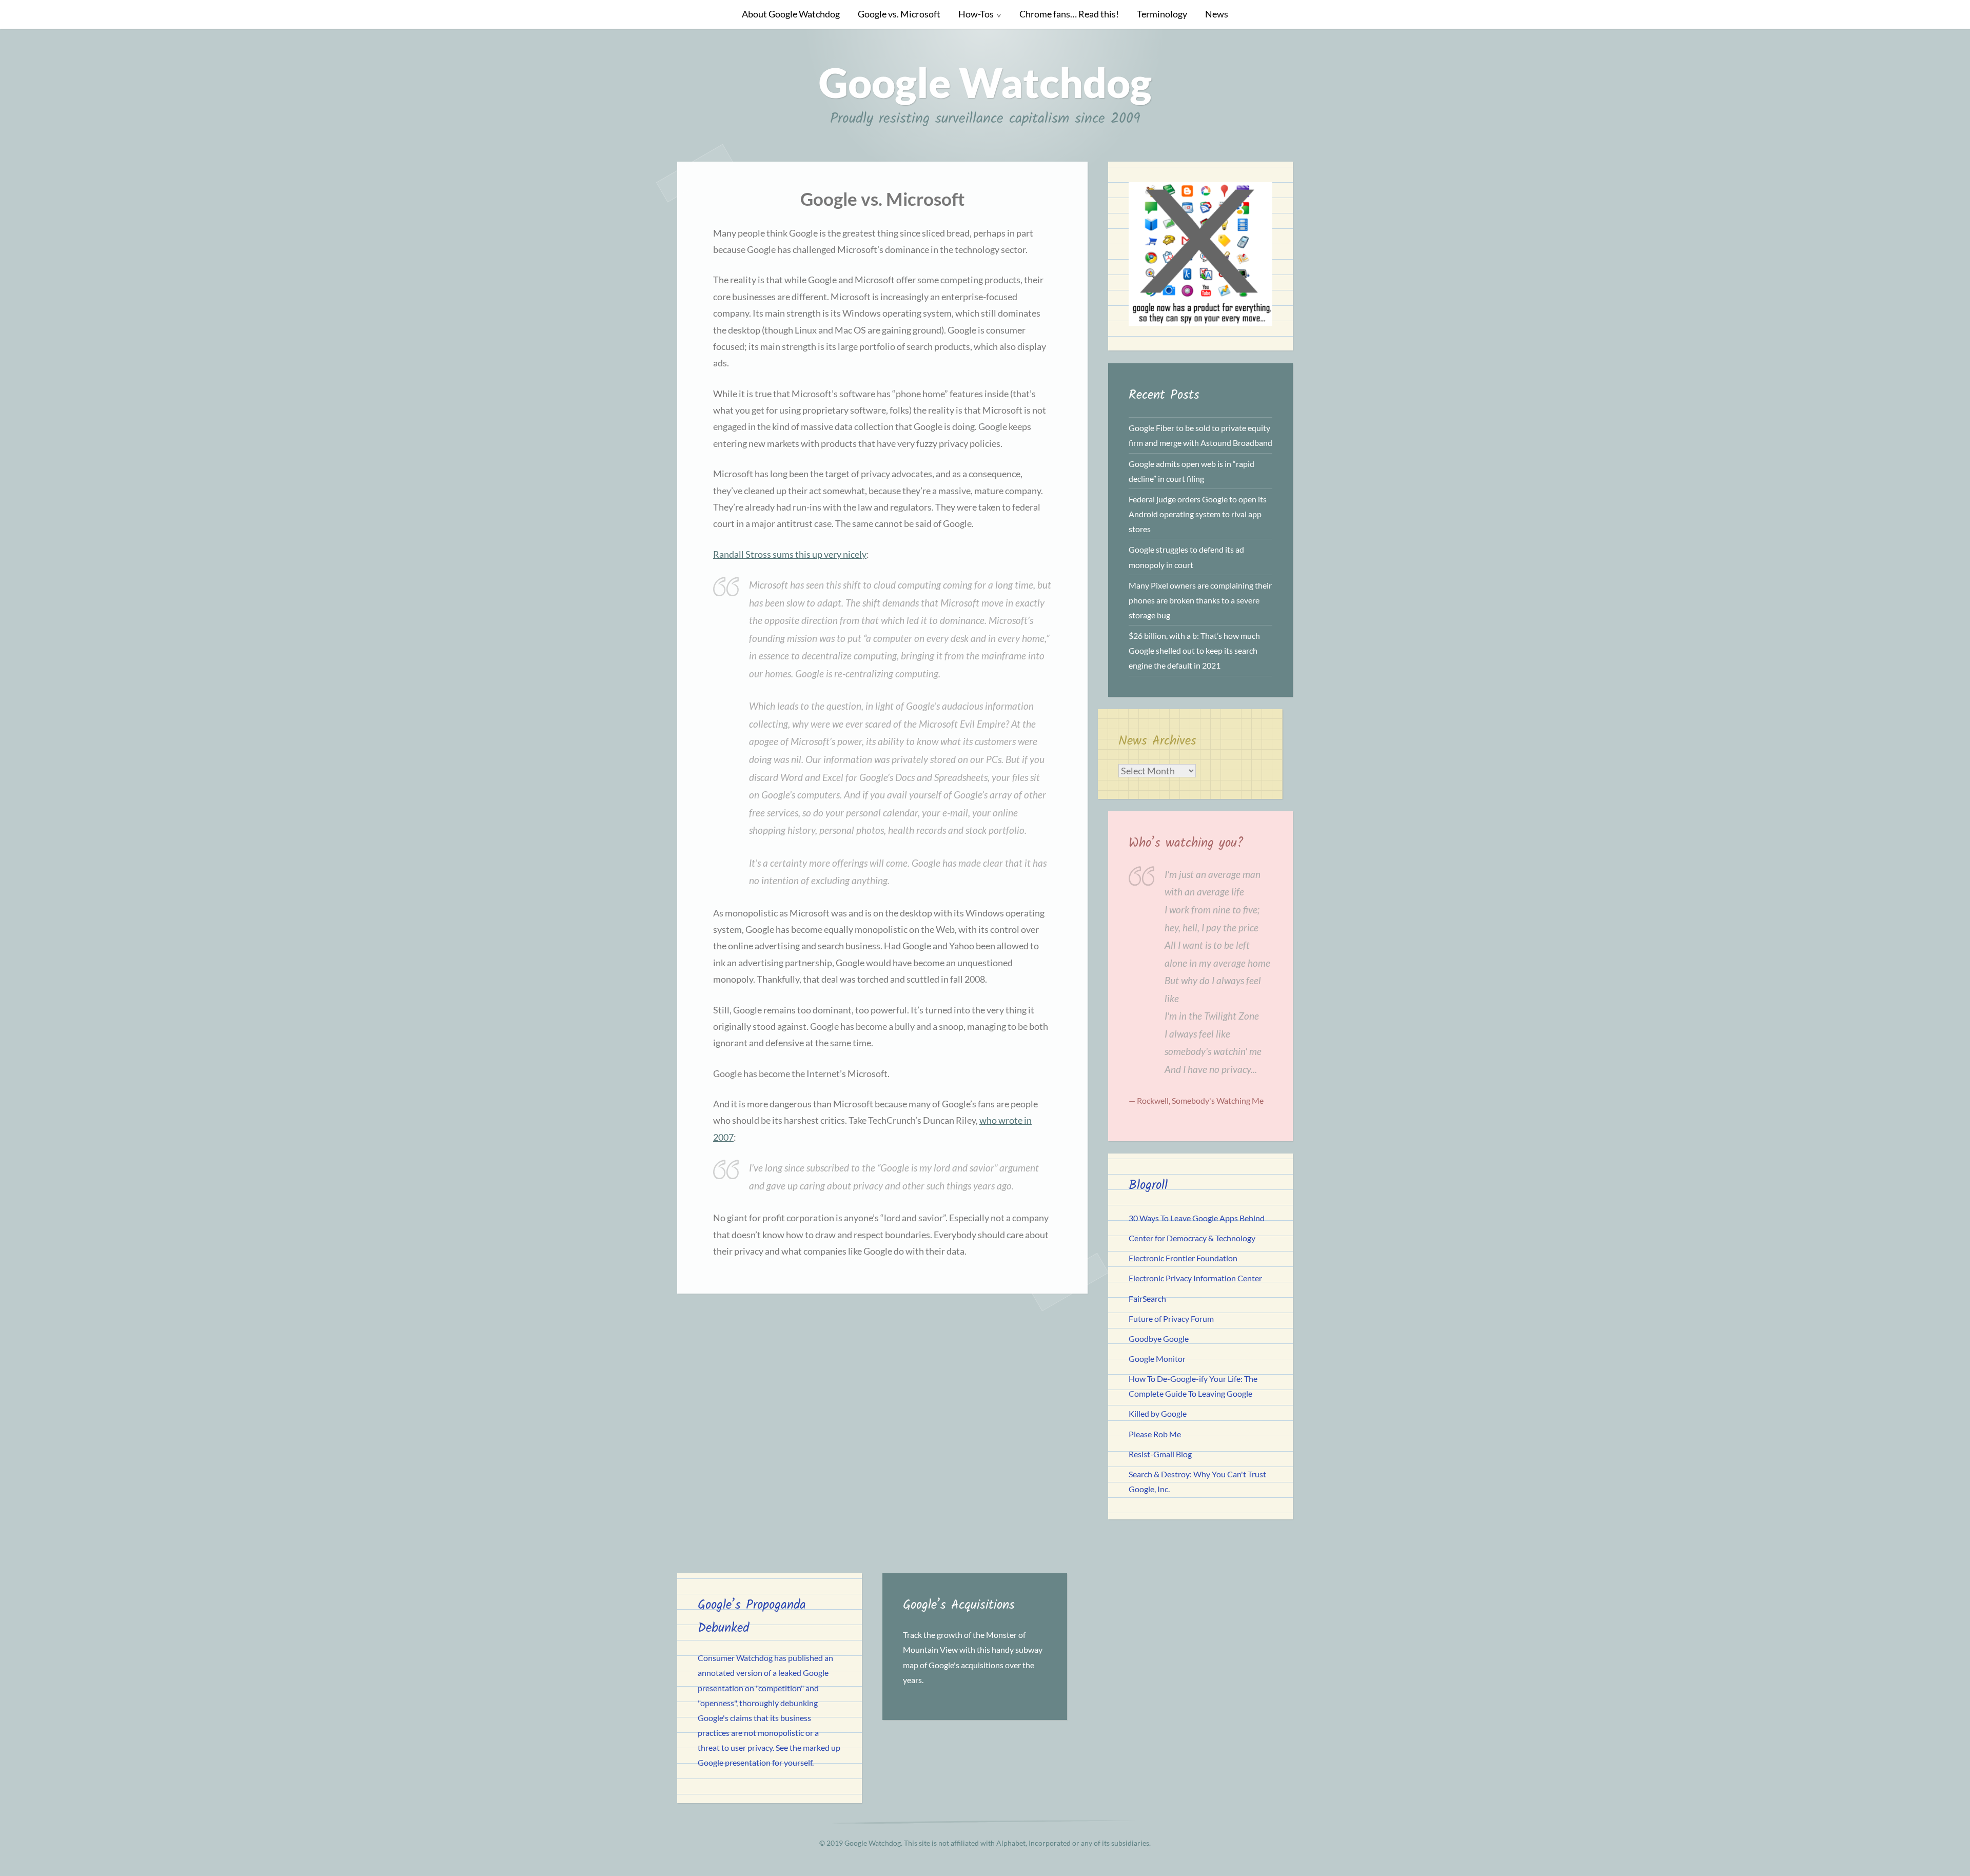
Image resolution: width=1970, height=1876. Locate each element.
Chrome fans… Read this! (1069, 14)
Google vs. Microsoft (899, 14)
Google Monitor (1157, 1359)
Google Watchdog (985, 82)
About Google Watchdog (791, 14)
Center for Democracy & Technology (1192, 1238)
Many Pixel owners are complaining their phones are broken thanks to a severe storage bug (1200, 600)
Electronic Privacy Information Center (1195, 1278)
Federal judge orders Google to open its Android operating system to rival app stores (1198, 514)
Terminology (1162, 14)
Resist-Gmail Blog (1160, 1454)
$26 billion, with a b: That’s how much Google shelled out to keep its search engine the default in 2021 (1194, 650)
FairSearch (1147, 1298)
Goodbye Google (1159, 1338)
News (1217, 14)
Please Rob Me (1155, 1434)
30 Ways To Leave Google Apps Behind (1197, 1218)
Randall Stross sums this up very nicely (790, 554)
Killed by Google (1158, 1413)
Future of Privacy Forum (1171, 1318)
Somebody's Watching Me (1218, 1100)
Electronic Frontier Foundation (1183, 1258)
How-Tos (976, 14)
